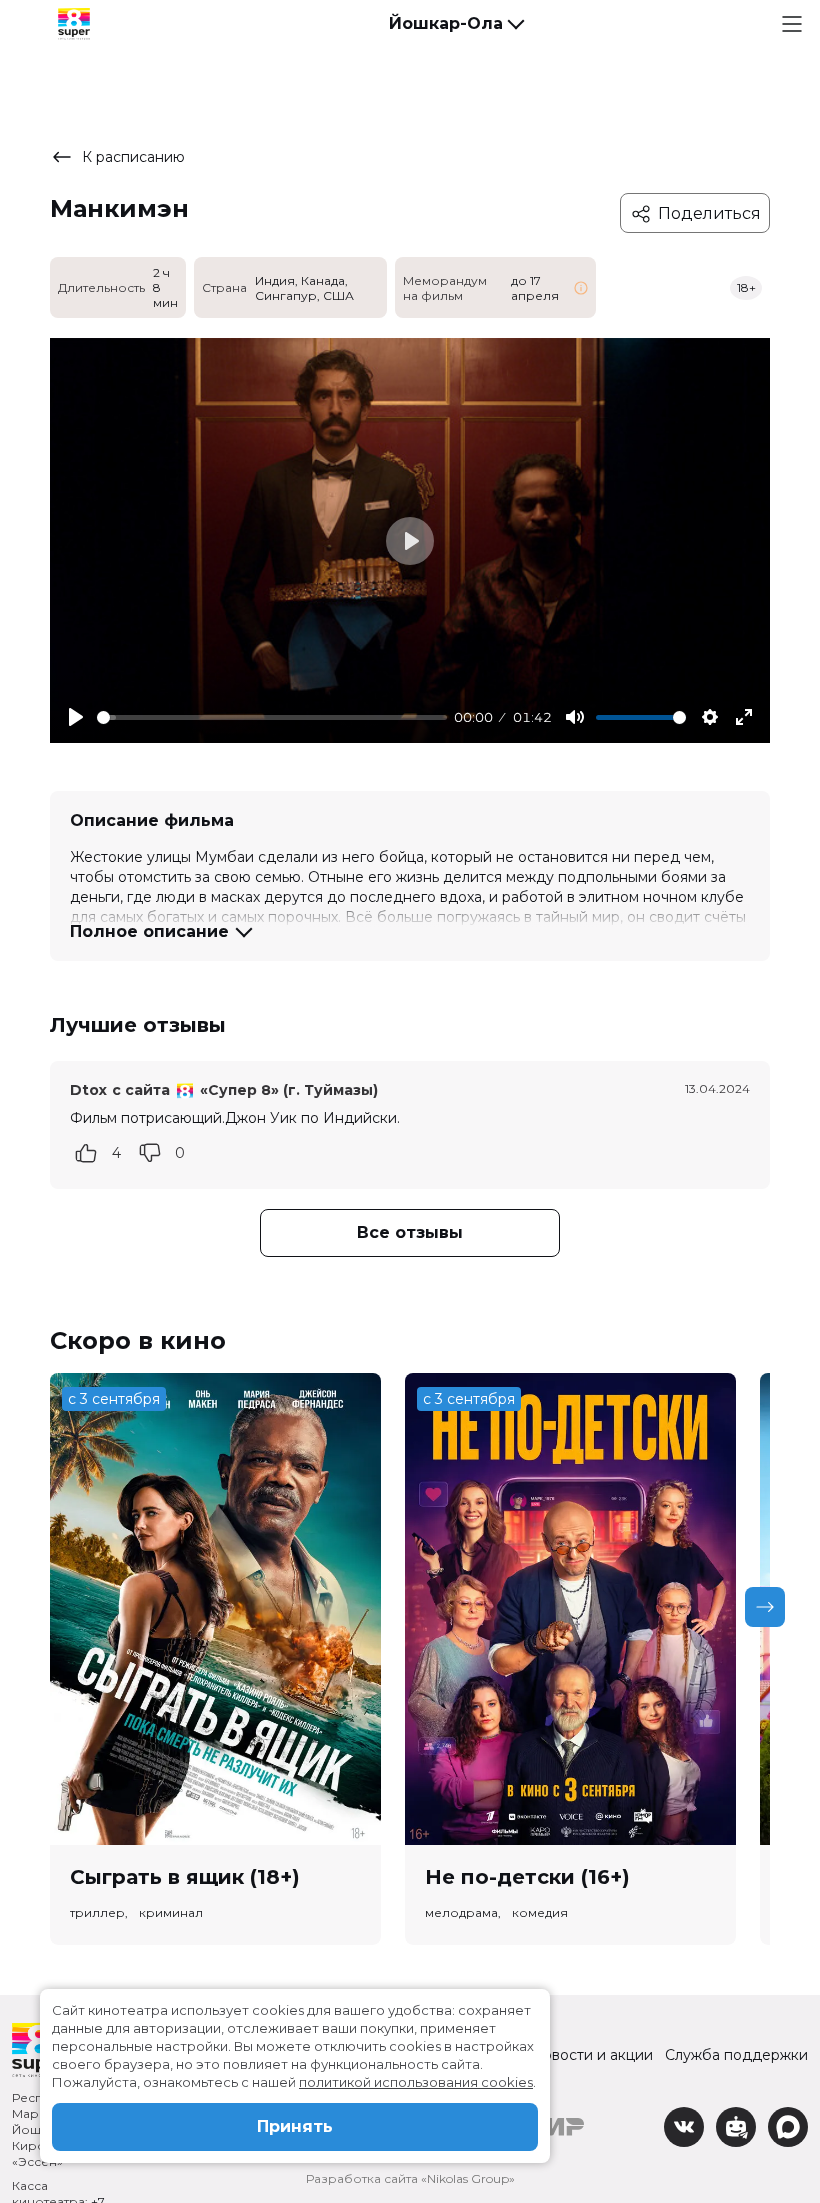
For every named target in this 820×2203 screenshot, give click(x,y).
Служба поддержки (736, 2055)
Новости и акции (592, 2055)
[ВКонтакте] (684, 2127)
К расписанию (133, 157)
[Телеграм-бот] (736, 2127)
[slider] (272, 717)
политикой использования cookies (416, 2082)
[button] (456, 24)
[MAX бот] (788, 2127)
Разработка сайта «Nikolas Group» (410, 2178)
